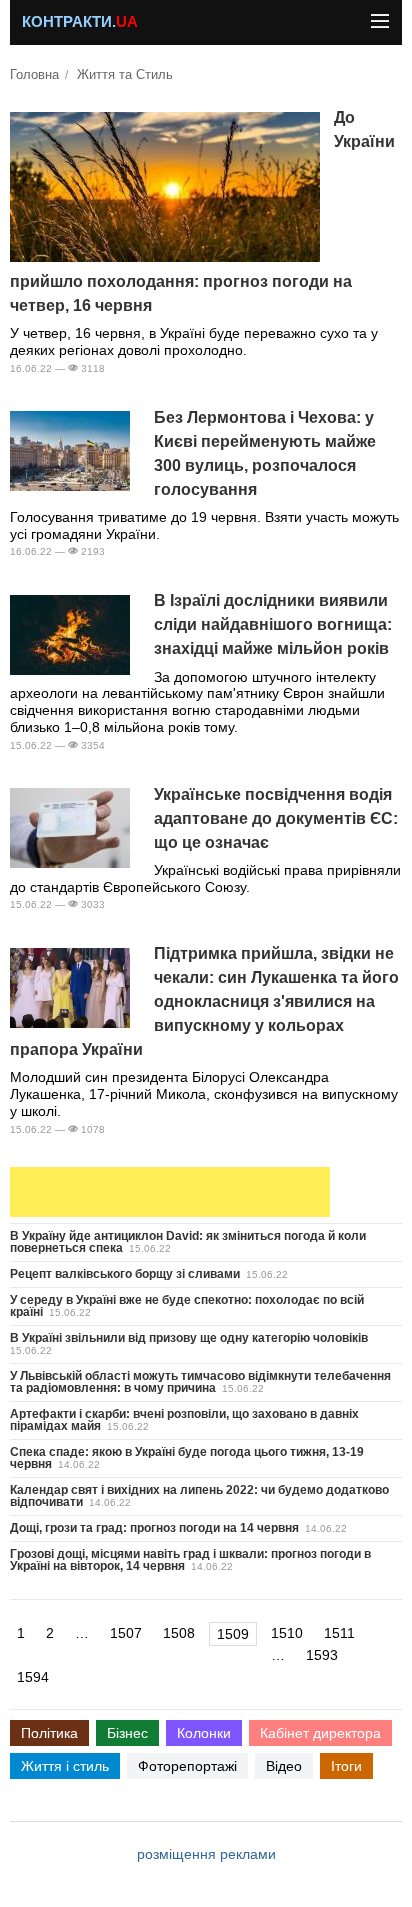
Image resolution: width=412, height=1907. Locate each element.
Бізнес (127, 1733)
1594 (33, 1677)
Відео (284, 1766)
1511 (339, 1633)
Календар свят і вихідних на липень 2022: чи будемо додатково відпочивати (199, 1496)
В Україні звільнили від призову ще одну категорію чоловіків (189, 1338)
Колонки (204, 1733)
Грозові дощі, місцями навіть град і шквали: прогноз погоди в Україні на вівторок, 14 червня (190, 1560)
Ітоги (346, 1766)
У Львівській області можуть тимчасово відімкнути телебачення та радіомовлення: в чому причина (200, 1382)
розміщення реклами (206, 1854)
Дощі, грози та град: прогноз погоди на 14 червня (154, 1528)
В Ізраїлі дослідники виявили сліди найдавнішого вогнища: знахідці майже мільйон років (273, 624)
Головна (34, 75)
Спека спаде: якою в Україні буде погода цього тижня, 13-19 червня (187, 1458)
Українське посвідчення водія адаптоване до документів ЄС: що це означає (276, 818)
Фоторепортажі (187, 1766)
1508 (179, 1633)
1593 (322, 1655)
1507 (126, 1633)
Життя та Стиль (125, 75)
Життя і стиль (65, 1766)
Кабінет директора (320, 1733)
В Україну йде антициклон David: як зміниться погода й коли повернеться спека (188, 1242)
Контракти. (80, 22)
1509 (233, 1634)
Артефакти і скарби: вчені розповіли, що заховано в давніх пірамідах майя (184, 1420)
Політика (49, 1733)
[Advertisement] (170, 1192)
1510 (287, 1633)
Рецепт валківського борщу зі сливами (125, 1274)
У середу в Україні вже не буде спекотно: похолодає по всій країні (187, 1306)
